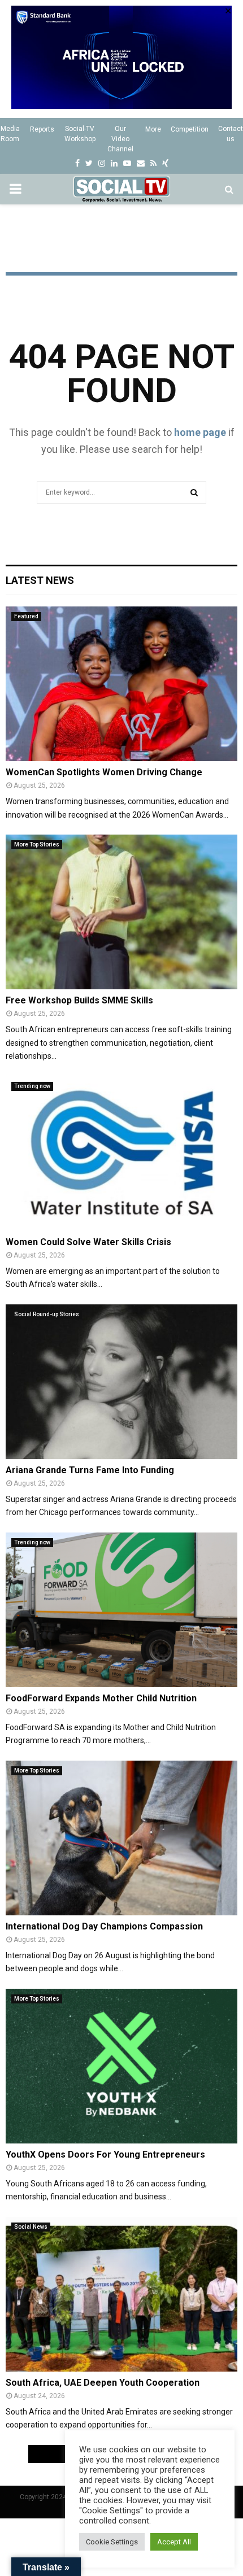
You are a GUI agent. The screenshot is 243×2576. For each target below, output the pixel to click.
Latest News (40, 580)
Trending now (32, 1086)
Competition (190, 129)
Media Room (10, 134)
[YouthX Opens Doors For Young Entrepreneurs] (121, 2066)
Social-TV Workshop (80, 134)
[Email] (141, 163)
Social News (31, 2227)
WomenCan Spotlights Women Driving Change (104, 772)
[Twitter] (89, 163)
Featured (26, 616)
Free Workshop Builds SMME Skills (79, 1000)
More (153, 129)
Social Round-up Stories (47, 1314)
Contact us (231, 134)
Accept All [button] (174, 2542)
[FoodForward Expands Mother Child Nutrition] (121, 1610)
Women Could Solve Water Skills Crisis (88, 1242)
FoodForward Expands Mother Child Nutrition (101, 1698)
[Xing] (165, 163)
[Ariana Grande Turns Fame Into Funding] (121, 1381)
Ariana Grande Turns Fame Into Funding (90, 1470)
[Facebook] (77, 163)
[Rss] (153, 163)
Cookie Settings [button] (112, 2542)
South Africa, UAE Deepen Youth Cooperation (103, 2383)
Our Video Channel (120, 139)
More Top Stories (37, 844)
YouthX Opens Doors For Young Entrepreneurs (105, 2154)
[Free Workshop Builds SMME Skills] (121, 912)
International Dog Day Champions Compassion (104, 1926)
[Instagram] (102, 163)
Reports (42, 129)
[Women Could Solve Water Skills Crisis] (121, 1153)
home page (200, 432)
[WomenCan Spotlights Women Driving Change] (121, 684)
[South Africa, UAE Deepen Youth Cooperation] (121, 2294)
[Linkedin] (114, 163)
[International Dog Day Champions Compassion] (121, 1838)
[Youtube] (127, 163)
